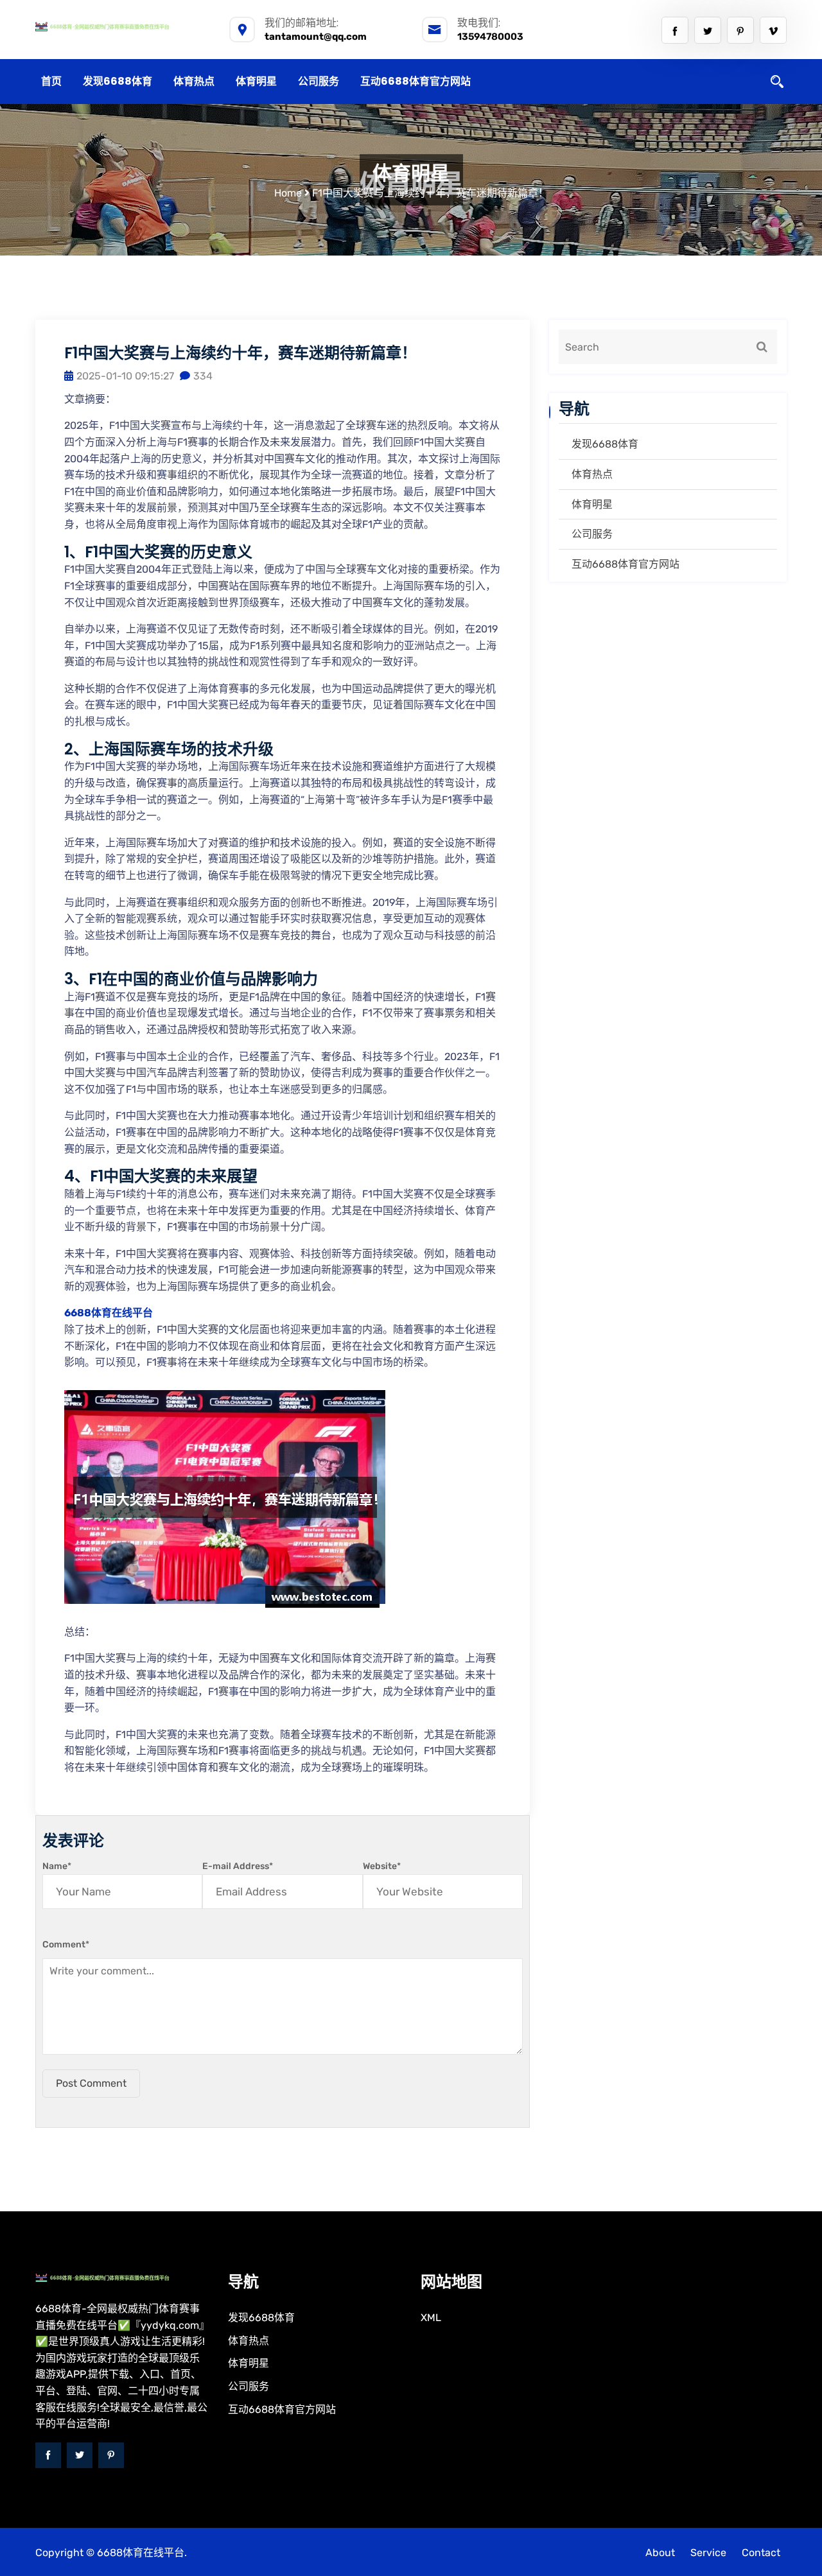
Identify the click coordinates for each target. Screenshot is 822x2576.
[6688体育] (122, 26)
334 (203, 376)
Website (382, 1866)
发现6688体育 (118, 81)
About (660, 2553)
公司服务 (319, 81)
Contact (761, 2553)
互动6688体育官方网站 (415, 81)
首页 (51, 81)
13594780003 (490, 37)
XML (431, 2318)
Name (57, 1866)
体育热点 (194, 81)
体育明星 (256, 81)
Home (288, 193)
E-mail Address (238, 1866)
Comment (66, 1945)
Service (708, 2553)
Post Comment (91, 2083)
